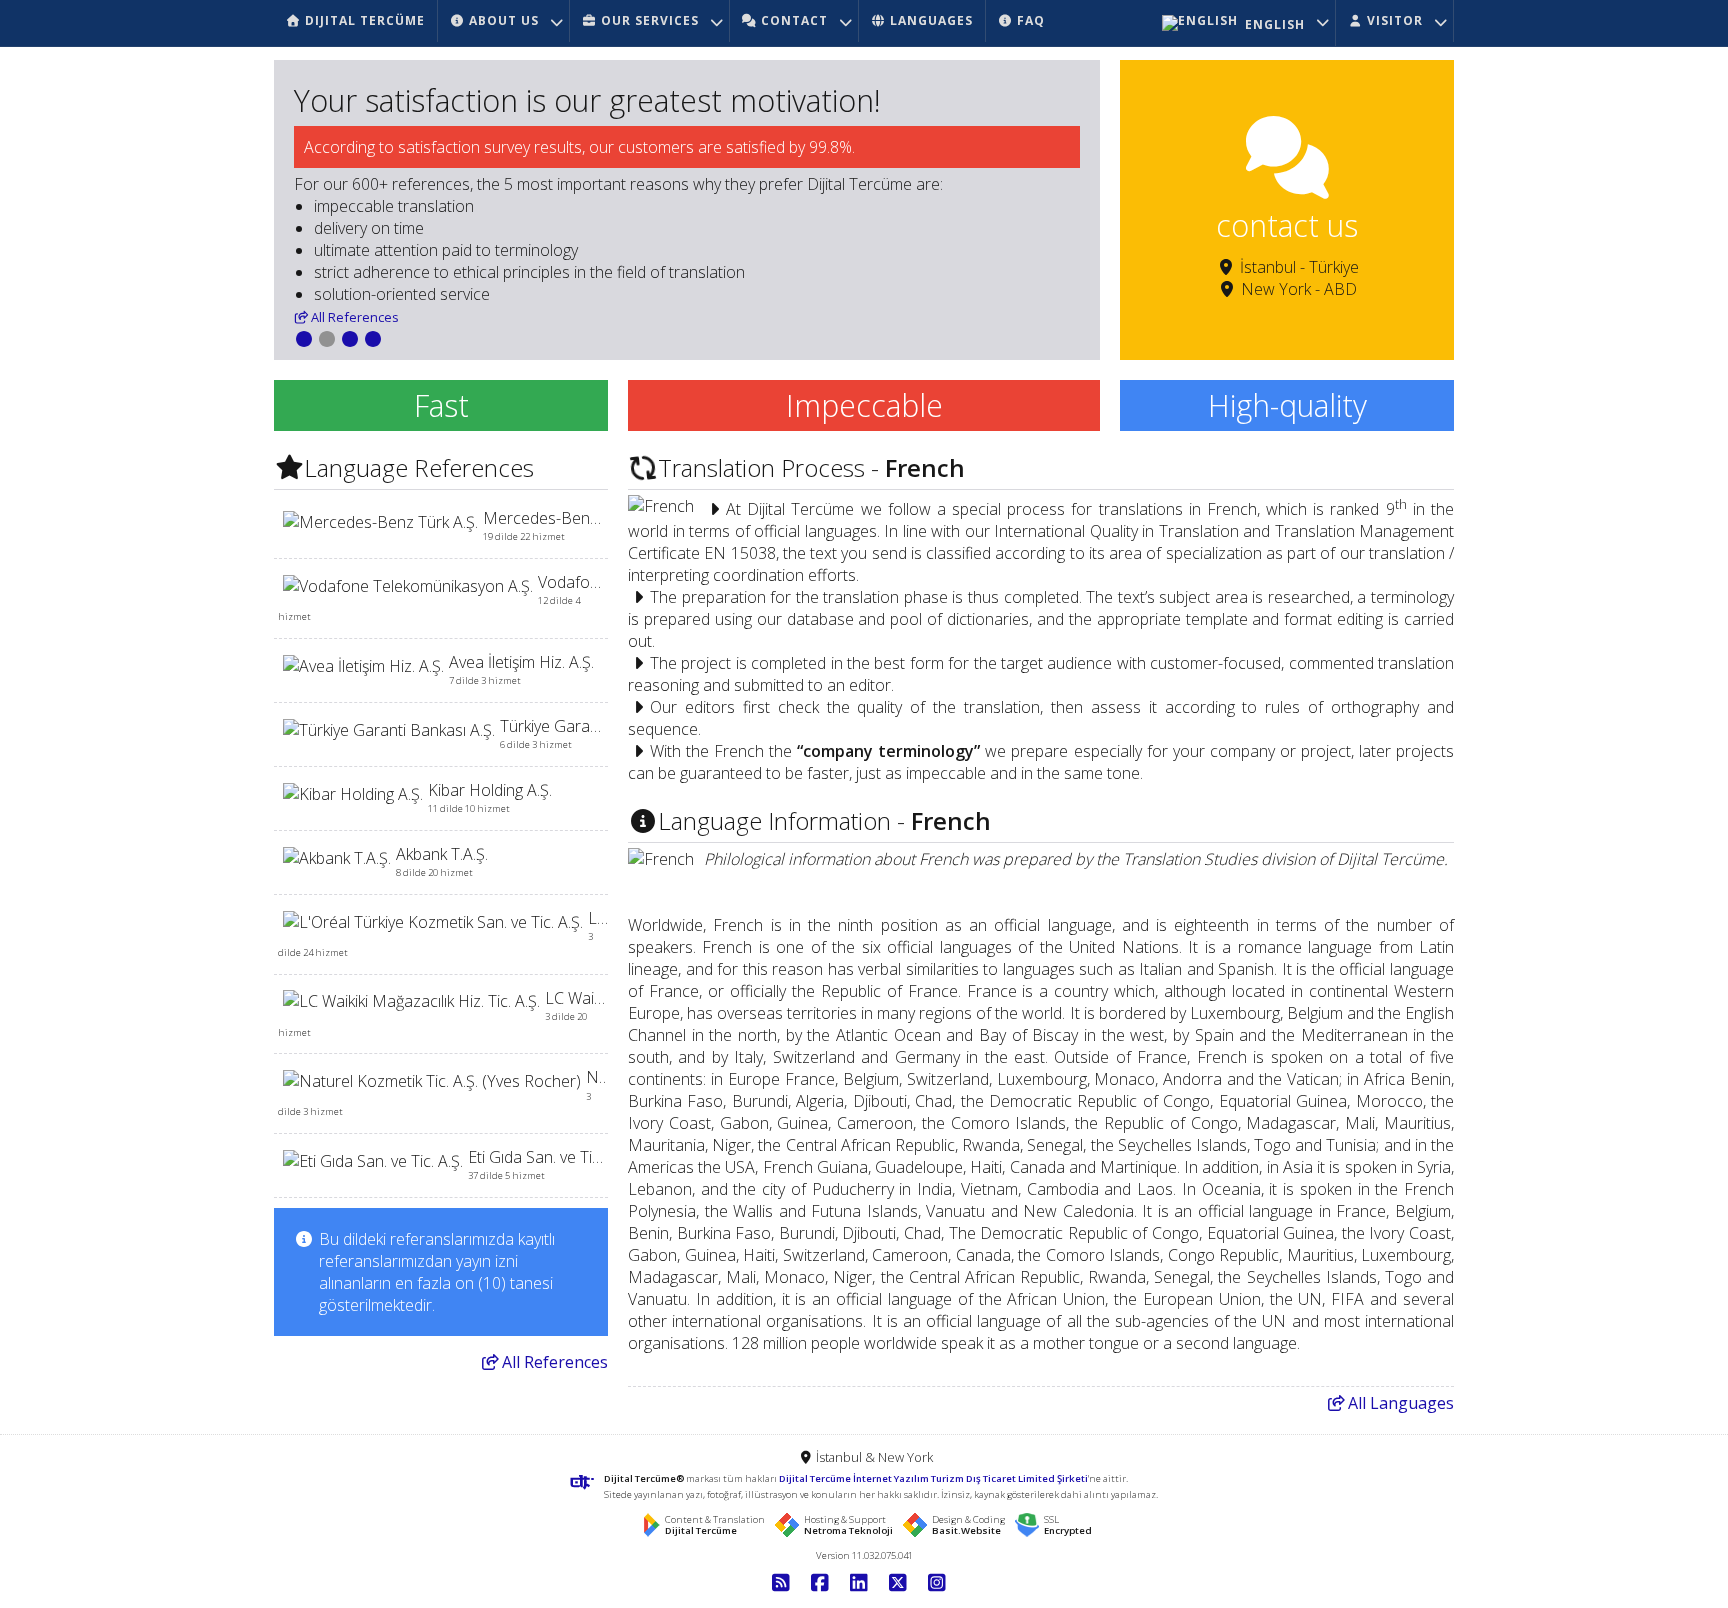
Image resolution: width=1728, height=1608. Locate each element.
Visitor (1393, 20)
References (355, 317)
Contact (792, 20)
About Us (502, 20)
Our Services (648, 20)
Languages (1401, 1403)
